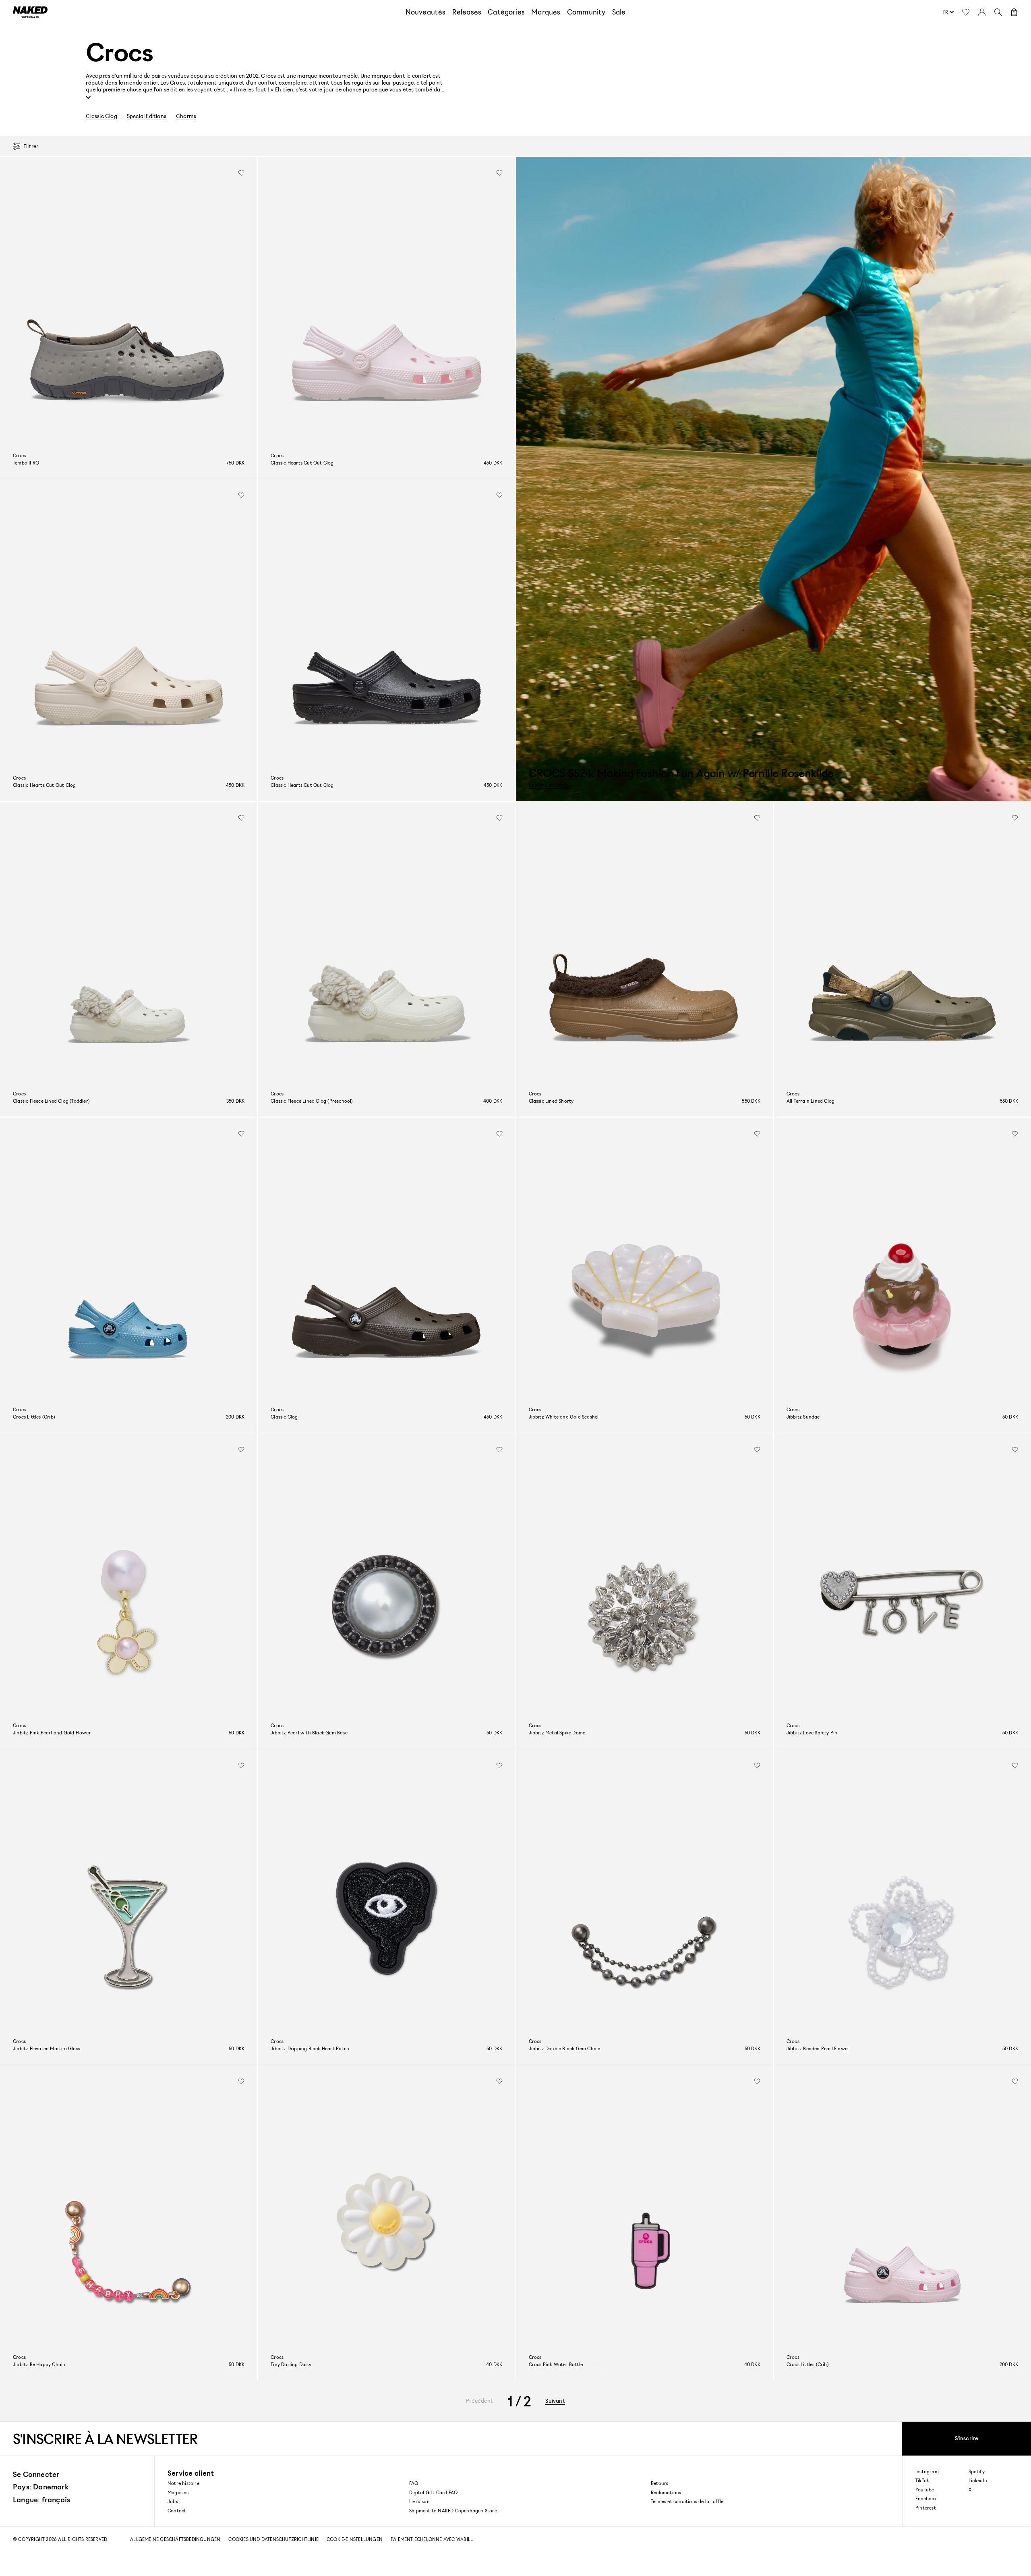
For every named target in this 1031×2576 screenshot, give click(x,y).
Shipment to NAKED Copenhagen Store (453, 2511)
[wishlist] (241, 173)
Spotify (977, 2472)
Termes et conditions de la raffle (687, 2501)
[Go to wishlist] (966, 12)
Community (586, 12)
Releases (467, 12)
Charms (186, 116)
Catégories (506, 12)
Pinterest (926, 2508)
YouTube (925, 2490)
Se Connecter (36, 2474)
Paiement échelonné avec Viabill (432, 2539)
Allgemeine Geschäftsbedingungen (175, 2539)
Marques (546, 12)
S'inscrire (967, 2438)
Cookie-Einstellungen (355, 2539)
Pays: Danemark (41, 2487)
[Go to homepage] (30, 12)
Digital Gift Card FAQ (433, 2492)
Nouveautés (426, 12)
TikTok (922, 2481)
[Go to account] (982, 12)
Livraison (419, 2501)
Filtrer (31, 146)
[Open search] (998, 12)
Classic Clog (101, 116)
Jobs (173, 2501)
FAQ (414, 2483)
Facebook (926, 2499)
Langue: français (41, 2499)
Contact (177, 2511)
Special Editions (147, 116)
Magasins (178, 2492)
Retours (659, 2483)
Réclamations (666, 2492)
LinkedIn (978, 2481)
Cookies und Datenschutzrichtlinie (273, 2539)
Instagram (927, 2472)
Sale (619, 12)
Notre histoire (183, 2483)
